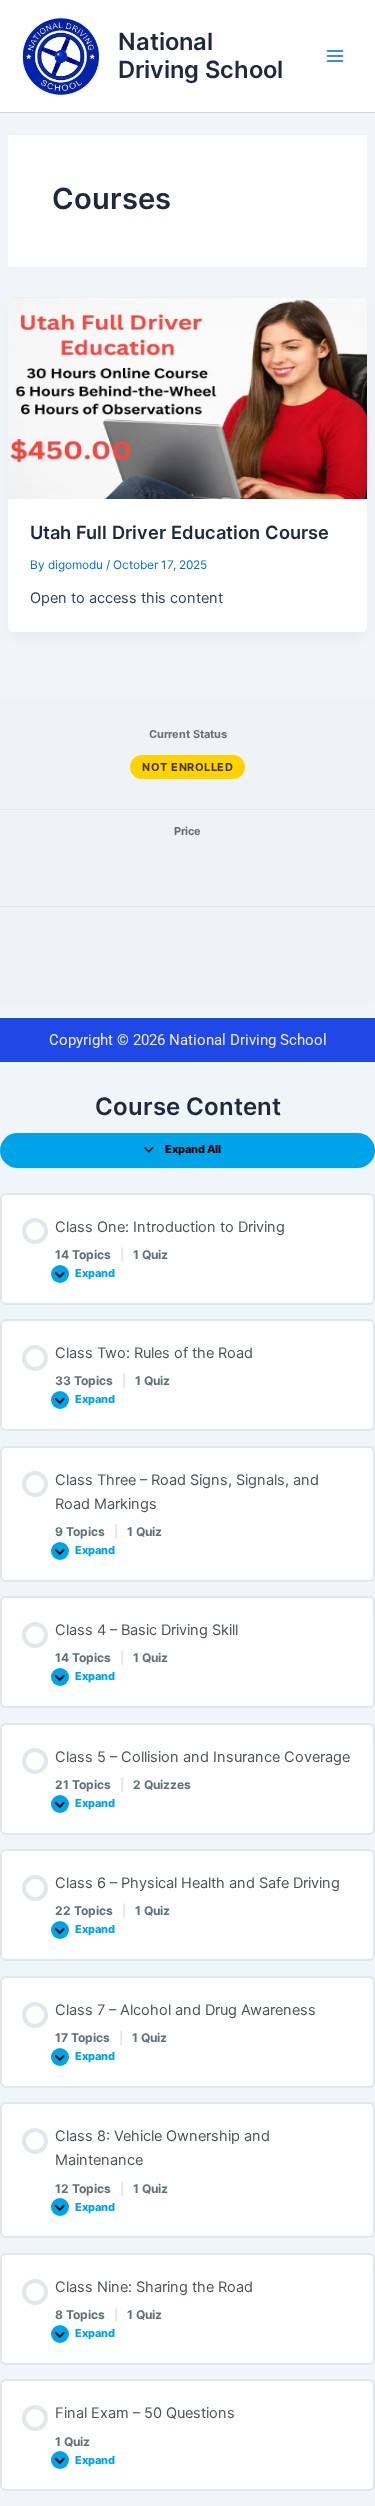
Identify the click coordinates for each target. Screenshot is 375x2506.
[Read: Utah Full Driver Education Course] (187, 397)
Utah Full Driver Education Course (179, 532)
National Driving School (200, 55)
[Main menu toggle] (335, 56)
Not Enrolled (187, 767)
